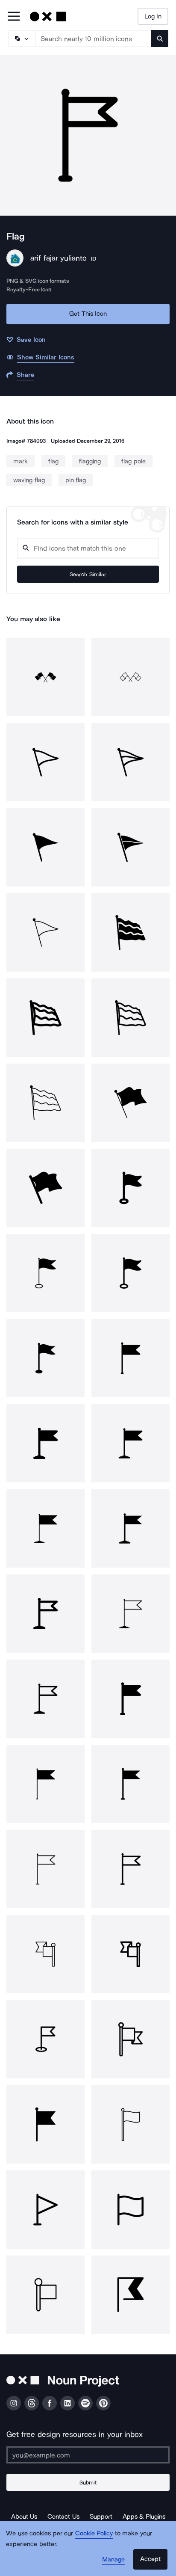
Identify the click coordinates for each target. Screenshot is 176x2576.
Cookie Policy (94, 2533)
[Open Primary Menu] (14, 17)
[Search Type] (21, 39)
